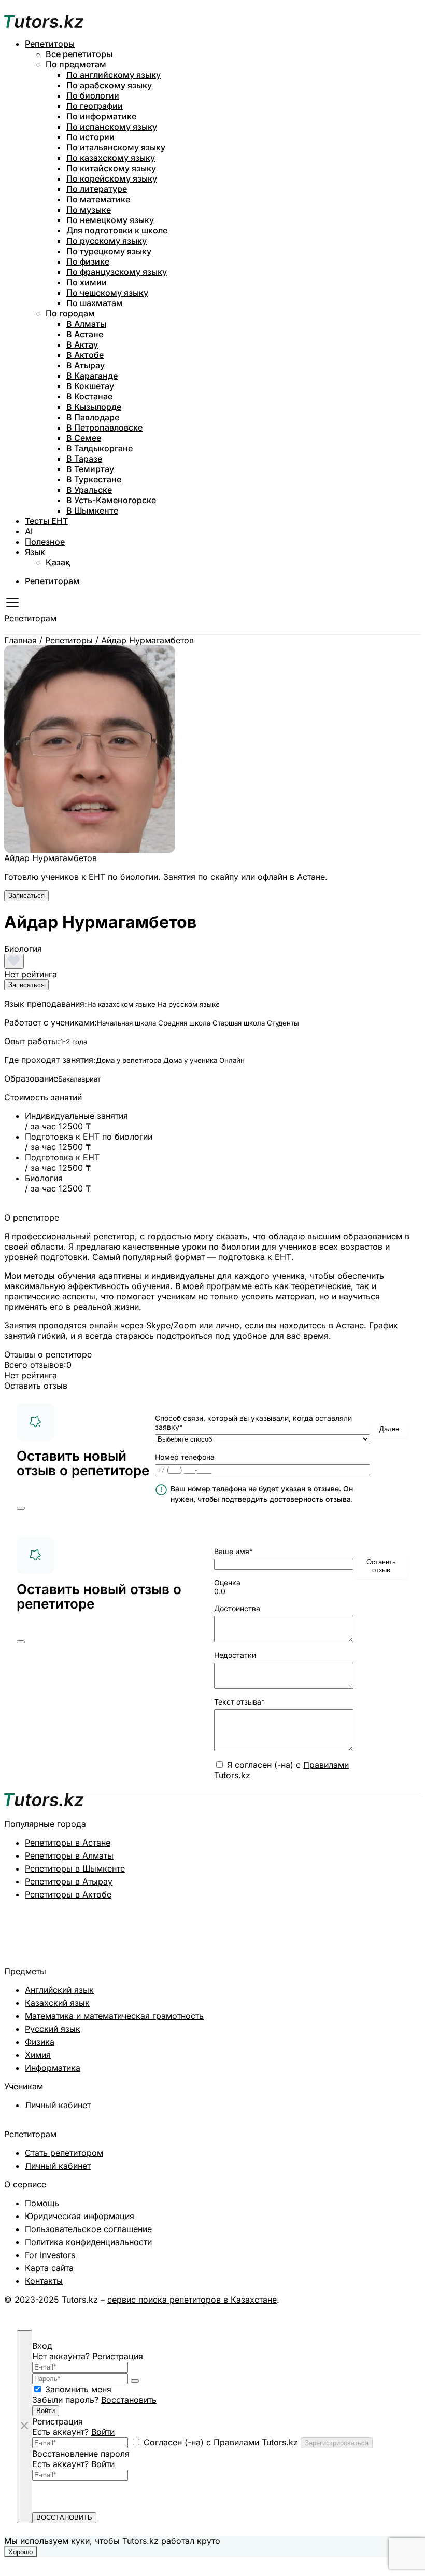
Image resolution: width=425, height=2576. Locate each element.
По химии (87, 282)
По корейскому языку (112, 178)
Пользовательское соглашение (88, 2229)
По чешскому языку (107, 293)
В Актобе (85, 355)
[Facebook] (416, 2310)
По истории (90, 137)
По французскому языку (117, 272)
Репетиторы (50, 44)
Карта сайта (49, 2268)
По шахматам (95, 303)
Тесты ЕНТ (46, 521)
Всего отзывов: (35, 1365)
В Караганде (92, 376)
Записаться (26, 896)
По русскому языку (107, 241)
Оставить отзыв (381, 1566)
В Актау (82, 344)
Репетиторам (52, 581)
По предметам (76, 64)
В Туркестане (94, 479)
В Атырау (86, 365)
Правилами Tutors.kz (256, 2442)
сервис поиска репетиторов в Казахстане (192, 2300)
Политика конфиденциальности (88, 2242)
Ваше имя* (233, 1551)
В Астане (85, 334)
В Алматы (86, 324)
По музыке (89, 210)
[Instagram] (382, 2310)
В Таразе (84, 459)
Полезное (45, 542)
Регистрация (118, 2356)
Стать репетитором (64, 2153)
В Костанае (89, 396)
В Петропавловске (104, 427)
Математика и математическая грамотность (114, 2016)
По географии (95, 106)
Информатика (53, 2068)
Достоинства (237, 1608)
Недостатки (235, 1655)
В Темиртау (90, 469)
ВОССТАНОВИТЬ (64, 2518)
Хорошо (20, 2552)
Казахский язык (57, 2003)
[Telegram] (366, 2310)
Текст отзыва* (239, 1702)
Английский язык (59, 1990)
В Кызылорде (94, 407)
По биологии (93, 95)
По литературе (97, 189)
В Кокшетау (90, 386)
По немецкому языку (110, 220)
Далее (389, 1429)
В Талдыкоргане (100, 448)
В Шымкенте (92, 510)
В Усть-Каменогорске (111, 500)
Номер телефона (185, 1457)
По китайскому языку (111, 168)
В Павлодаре (93, 417)
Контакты (44, 2281)
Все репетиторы (79, 54)
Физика (40, 2042)
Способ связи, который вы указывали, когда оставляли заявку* (253, 1422)
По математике (98, 199)
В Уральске (89, 490)
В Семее (84, 438)
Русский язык (53, 2029)
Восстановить (129, 2400)
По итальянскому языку (116, 147)
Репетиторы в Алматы (69, 1855)
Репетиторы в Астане (68, 1843)
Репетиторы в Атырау (69, 1881)
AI (29, 531)
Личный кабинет (58, 2105)
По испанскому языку (112, 127)
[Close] (21, 1508)
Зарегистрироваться (337, 2443)
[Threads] (399, 2310)
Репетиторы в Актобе (68, 1894)
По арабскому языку (109, 85)
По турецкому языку (109, 251)
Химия (38, 2055)
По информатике (101, 116)
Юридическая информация (80, 2216)
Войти (46, 2411)
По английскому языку (114, 75)
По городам (70, 313)
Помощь (42, 2203)
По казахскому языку (111, 158)
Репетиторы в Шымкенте (75, 1868)
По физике (88, 261)
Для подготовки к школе (117, 230)
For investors (50, 2255)
